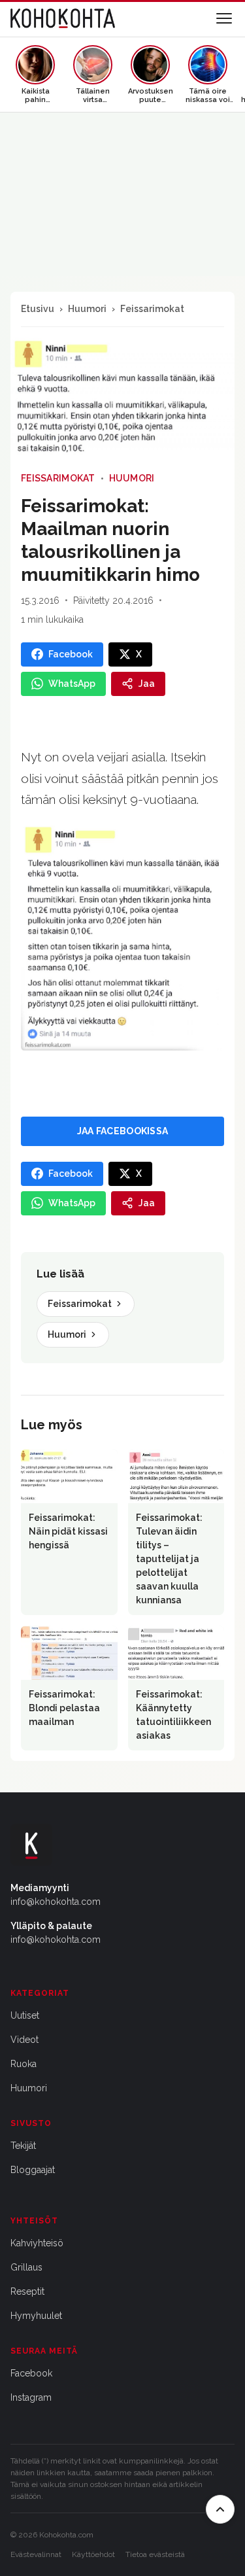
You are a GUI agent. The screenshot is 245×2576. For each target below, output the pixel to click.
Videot (24, 2040)
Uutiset (25, 2015)
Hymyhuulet (36, 2316)
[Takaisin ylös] (220, 2509)
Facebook (31, 2373)
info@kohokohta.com (56, 1902)
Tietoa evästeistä (155, 2554)
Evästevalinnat (36, 2554)
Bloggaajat (33, 2170)
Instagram (31, 2397)
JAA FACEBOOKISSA (122, 1131)
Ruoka (24, 2064)
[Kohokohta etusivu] (63, 18)
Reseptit (27, 2291)
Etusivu (38, 309)
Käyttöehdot (93, 2554)
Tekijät (23, 2146)
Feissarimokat (152, 309)
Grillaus (26, 2267)
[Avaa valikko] (224, 18)
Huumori (87, 309)
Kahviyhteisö (37, 2243)
